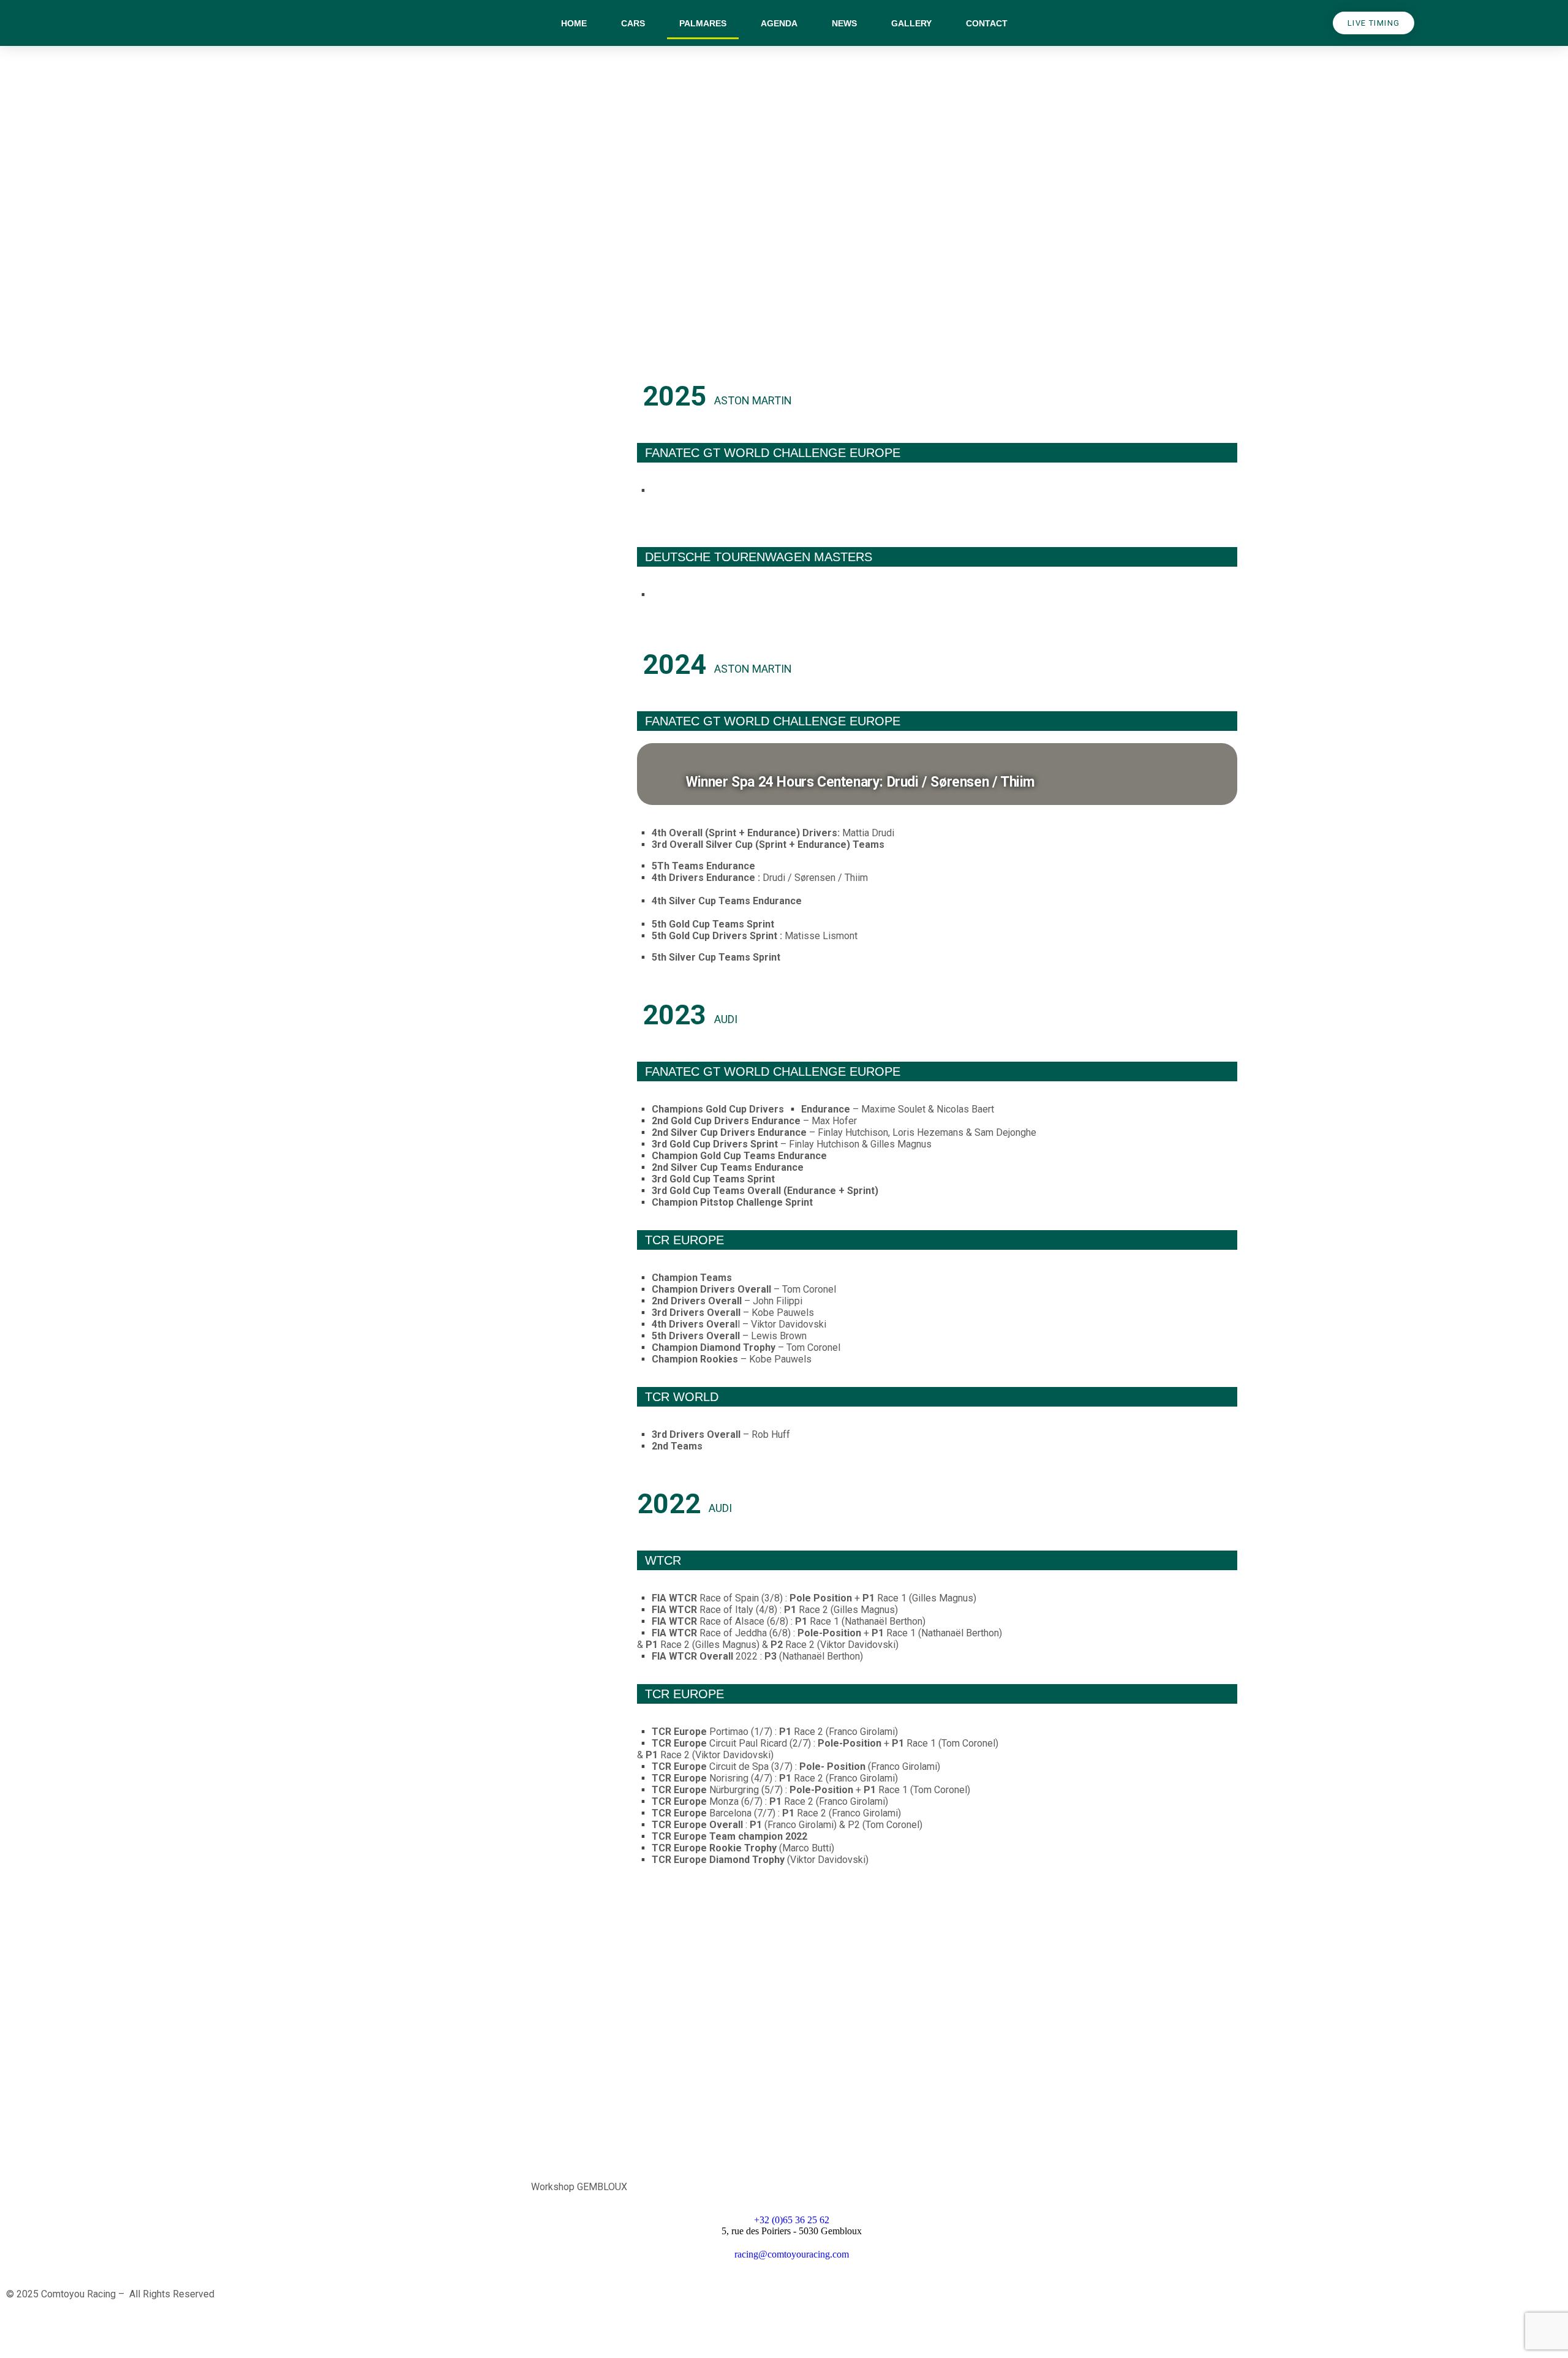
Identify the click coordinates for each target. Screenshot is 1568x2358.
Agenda (779, 23)
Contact (987, 23)
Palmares (703, 23)
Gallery (911, 23)
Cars (633, 23)
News (844, 23)
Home (574, 23)
